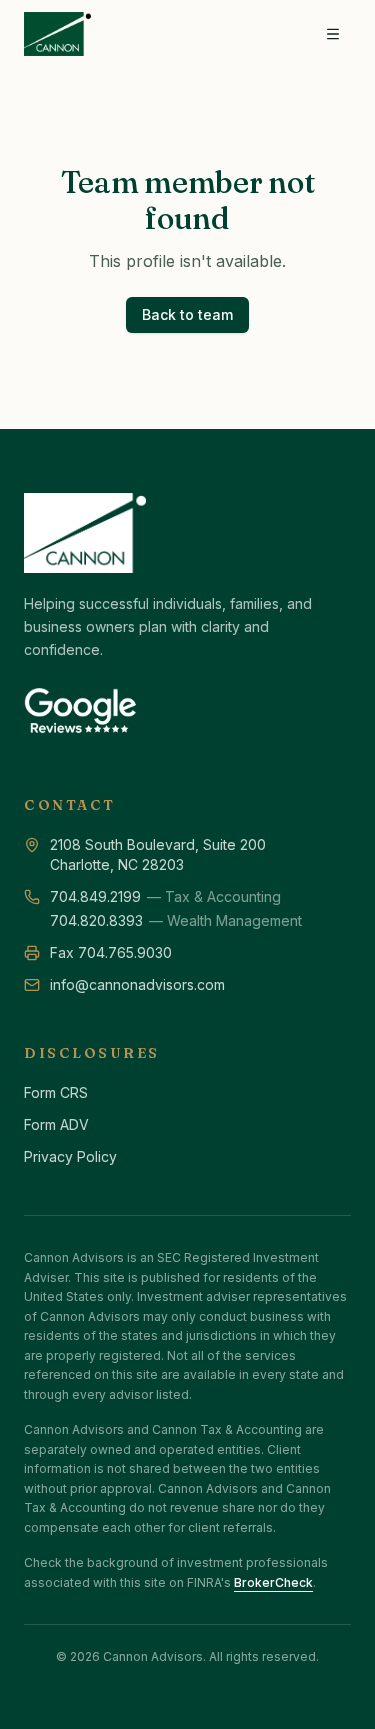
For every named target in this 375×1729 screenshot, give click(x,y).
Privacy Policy (70, 1156)
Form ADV (56, 1124)
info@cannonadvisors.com (137, 984)
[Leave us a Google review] (80, 713)
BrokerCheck (273, 1582)
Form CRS (56, 1092)
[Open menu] (333, 34)
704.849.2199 (95, 896)
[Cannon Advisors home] (57, 34)
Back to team (187, 314)
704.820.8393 (96, 920)
